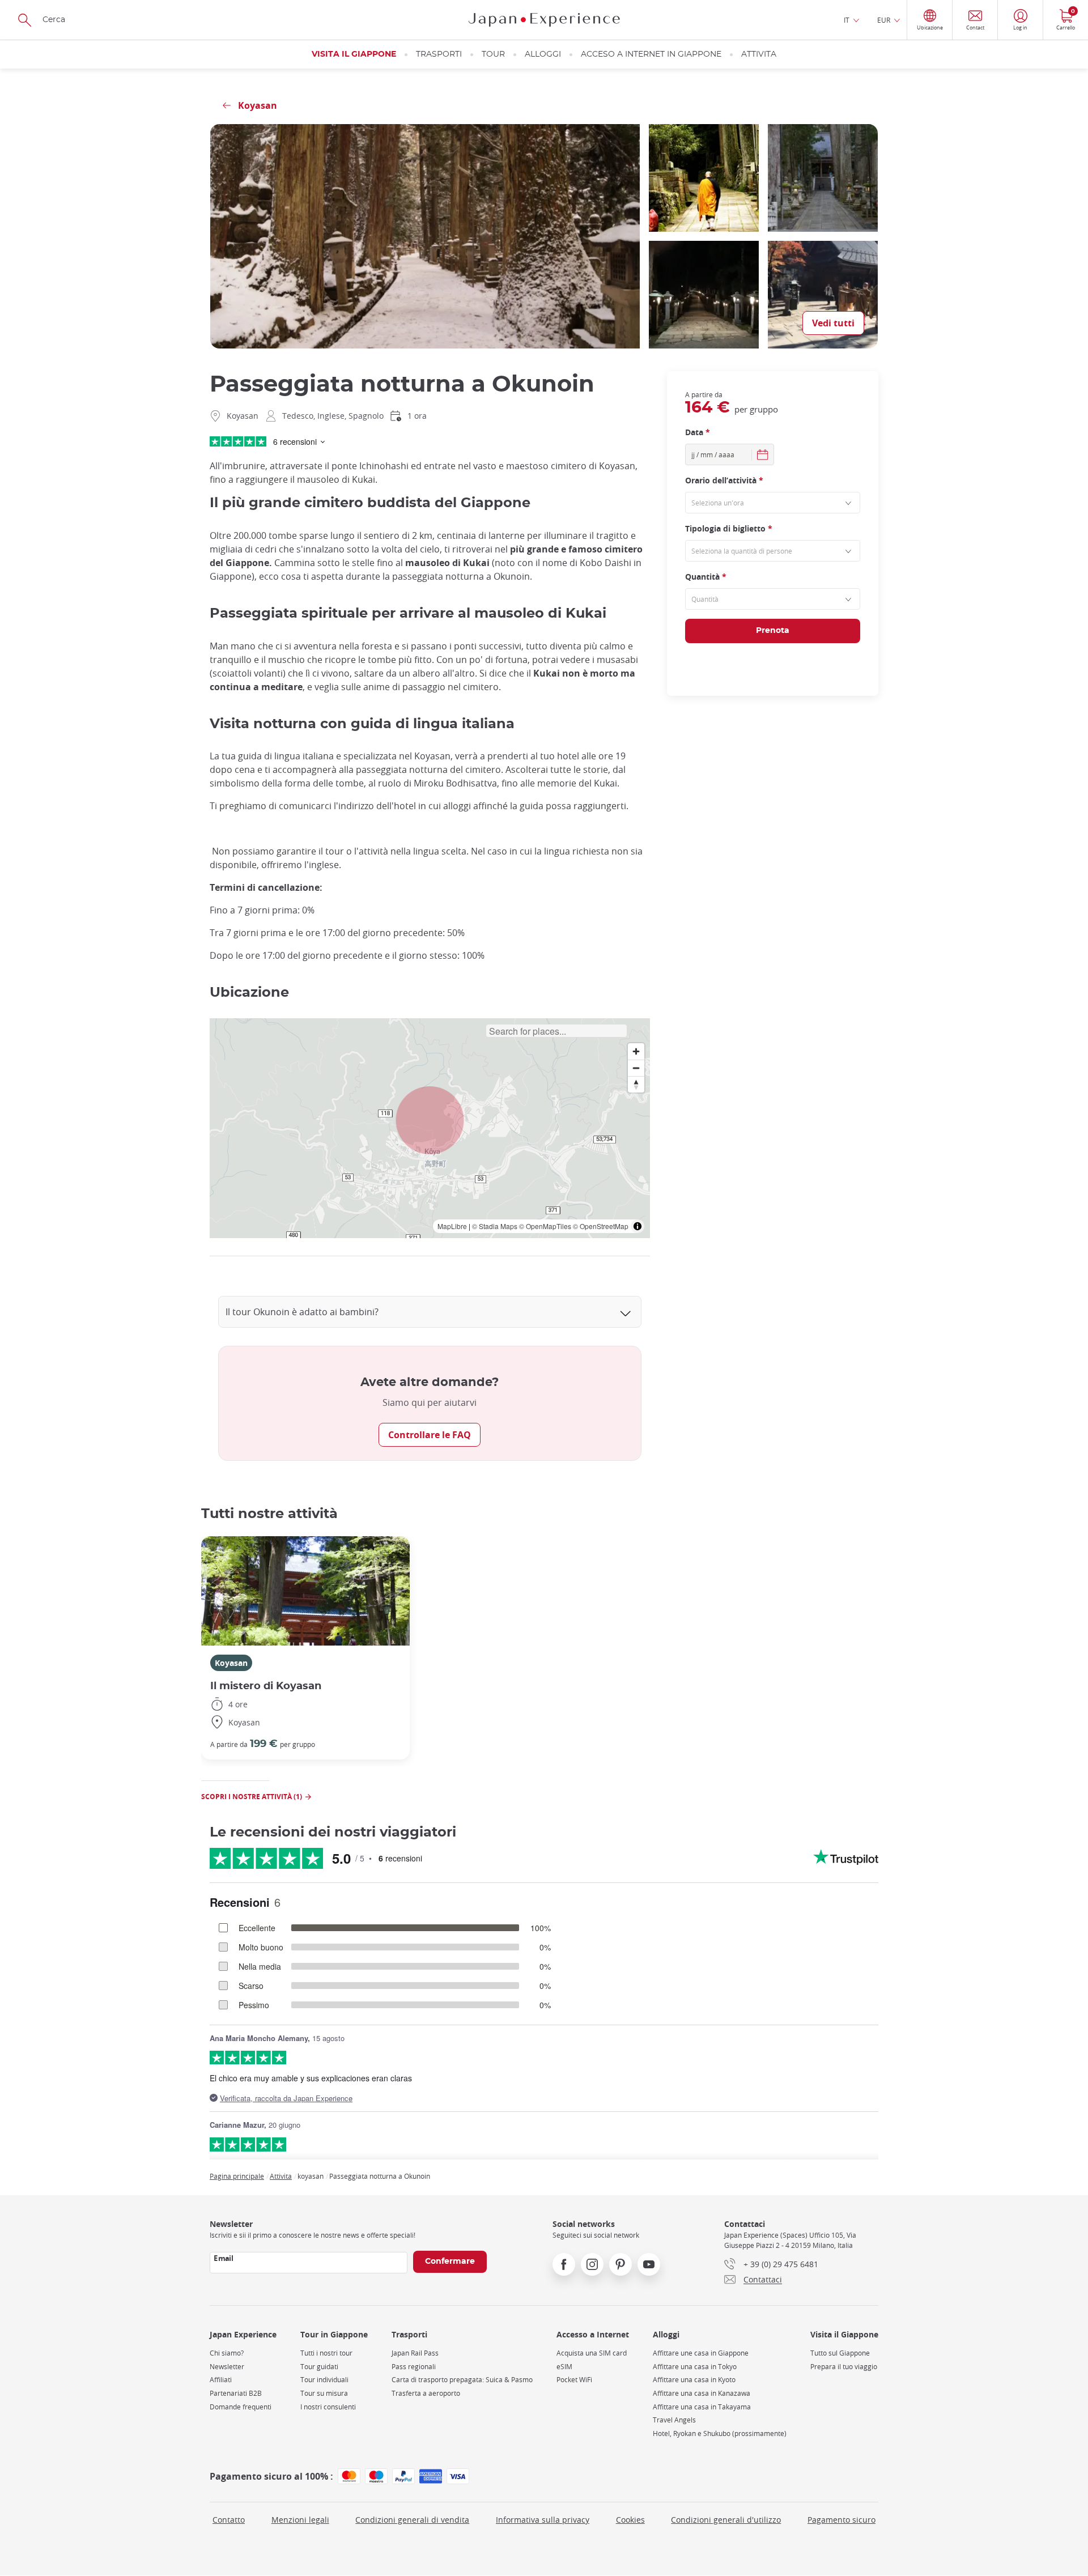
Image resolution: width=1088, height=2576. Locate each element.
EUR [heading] (884, 20)
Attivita (759, 54)
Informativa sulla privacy (543, 2520)
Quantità (706, 577)
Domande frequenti (241, 2407)
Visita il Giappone (354, 54)
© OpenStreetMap (601, 1226)
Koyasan (231, 1663)
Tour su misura (324, 2393)
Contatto (229, 2520)
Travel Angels (674, 2420)
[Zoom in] (636, 1051)
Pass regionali (414, 2367)
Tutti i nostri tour (326, 2353)
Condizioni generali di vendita (412, 2520)
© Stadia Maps (495, 1226)
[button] (430, 1120)
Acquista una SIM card (592, 2353)
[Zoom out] (636, 1068)
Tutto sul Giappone (840, 2353)
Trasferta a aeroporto (426, 2393)
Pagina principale (237, 2176)
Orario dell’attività (724, 480)
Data (698, 432)
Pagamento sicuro (841, 2520)
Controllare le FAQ (430, 1435)
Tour (493, 54)
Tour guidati (319, 2367)
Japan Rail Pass (415, 2353)
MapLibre (452, 1226)
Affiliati (221, 2380)
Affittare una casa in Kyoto (694, 2380)
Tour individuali (324, 2380)
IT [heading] (847, 20)
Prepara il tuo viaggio (844, 2367)
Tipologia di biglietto (729, 528)
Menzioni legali (300, 2520)
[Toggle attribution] (637, 1226)
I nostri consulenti (328, 2407)
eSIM (564, 2367)
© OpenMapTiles (545, 1226)
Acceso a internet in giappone (651, 54)
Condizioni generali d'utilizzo (726, 2520)
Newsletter (227, 2367)
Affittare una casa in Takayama (702, 2407)
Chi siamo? (227, 2353)
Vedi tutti (833, 323)
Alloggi (543, 54)
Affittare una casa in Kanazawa (702, 2393)
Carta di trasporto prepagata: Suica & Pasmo (462, 2380)
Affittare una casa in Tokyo (695, 2367)
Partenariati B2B (236, 2393)
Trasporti (439, 54)
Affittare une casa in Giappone (701, 2353)
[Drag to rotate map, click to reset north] (636, 1084)
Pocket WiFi (574, 2380)
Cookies (630, 2520)
